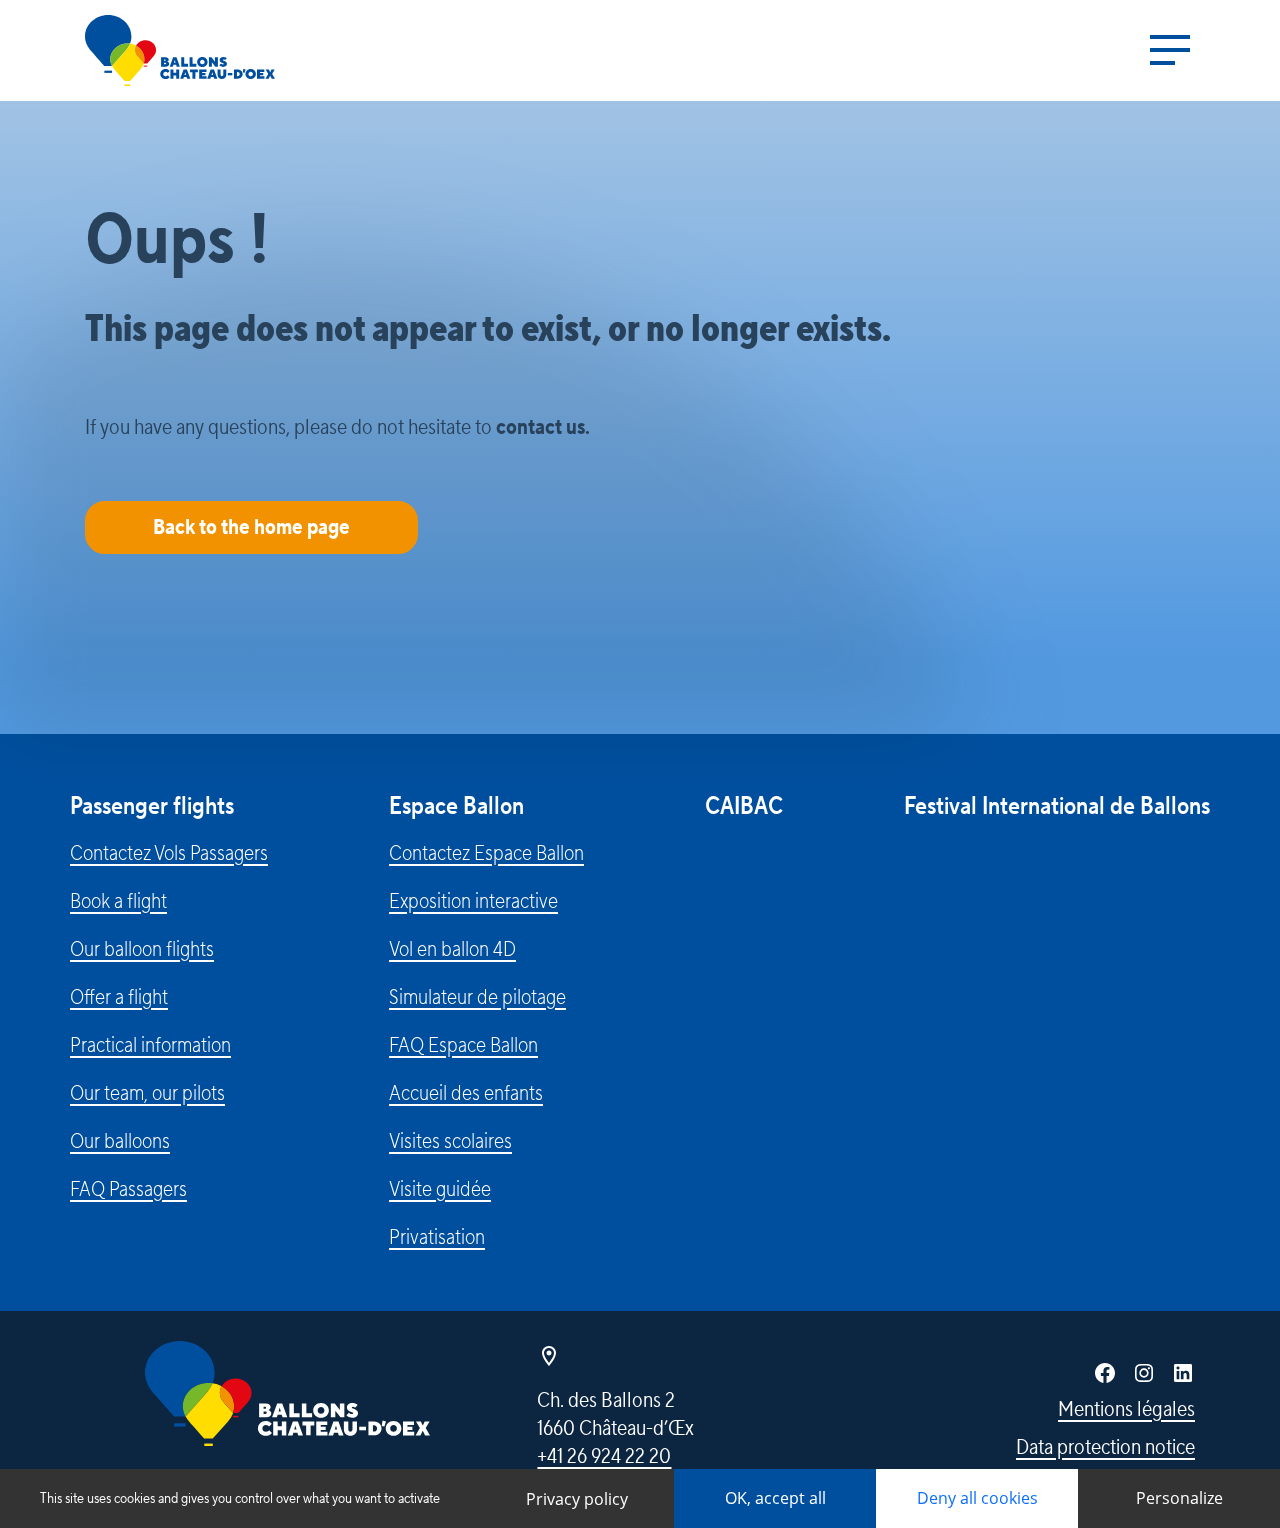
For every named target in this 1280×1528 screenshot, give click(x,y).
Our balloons (120, 1141)
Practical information (150, 1045)
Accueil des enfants (466, 1093)
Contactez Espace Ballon (486, 853)
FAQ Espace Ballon (463, 1045)
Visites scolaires (450, 1141)
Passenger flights (152, 806)
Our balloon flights (142, 949)
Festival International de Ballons (1057, 806)
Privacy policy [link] (577, 1499)
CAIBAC (744, 806)
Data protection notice (1105, 1447)
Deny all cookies (977, 1498)
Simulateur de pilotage (477, 997)
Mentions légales (1126, 1409)
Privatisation (437, 1237)
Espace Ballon (456, 806)
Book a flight (118, 901)
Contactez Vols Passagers (169, 853)
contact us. (543, 427)
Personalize (1179, 1498)
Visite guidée (440, 1189)
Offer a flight (119, 997)
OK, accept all (775, 1498)
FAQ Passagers (128, 1189)
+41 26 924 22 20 (604, 1456)
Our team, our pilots (147, 1093)
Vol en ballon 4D (452, 949)
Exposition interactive (473, 901)
